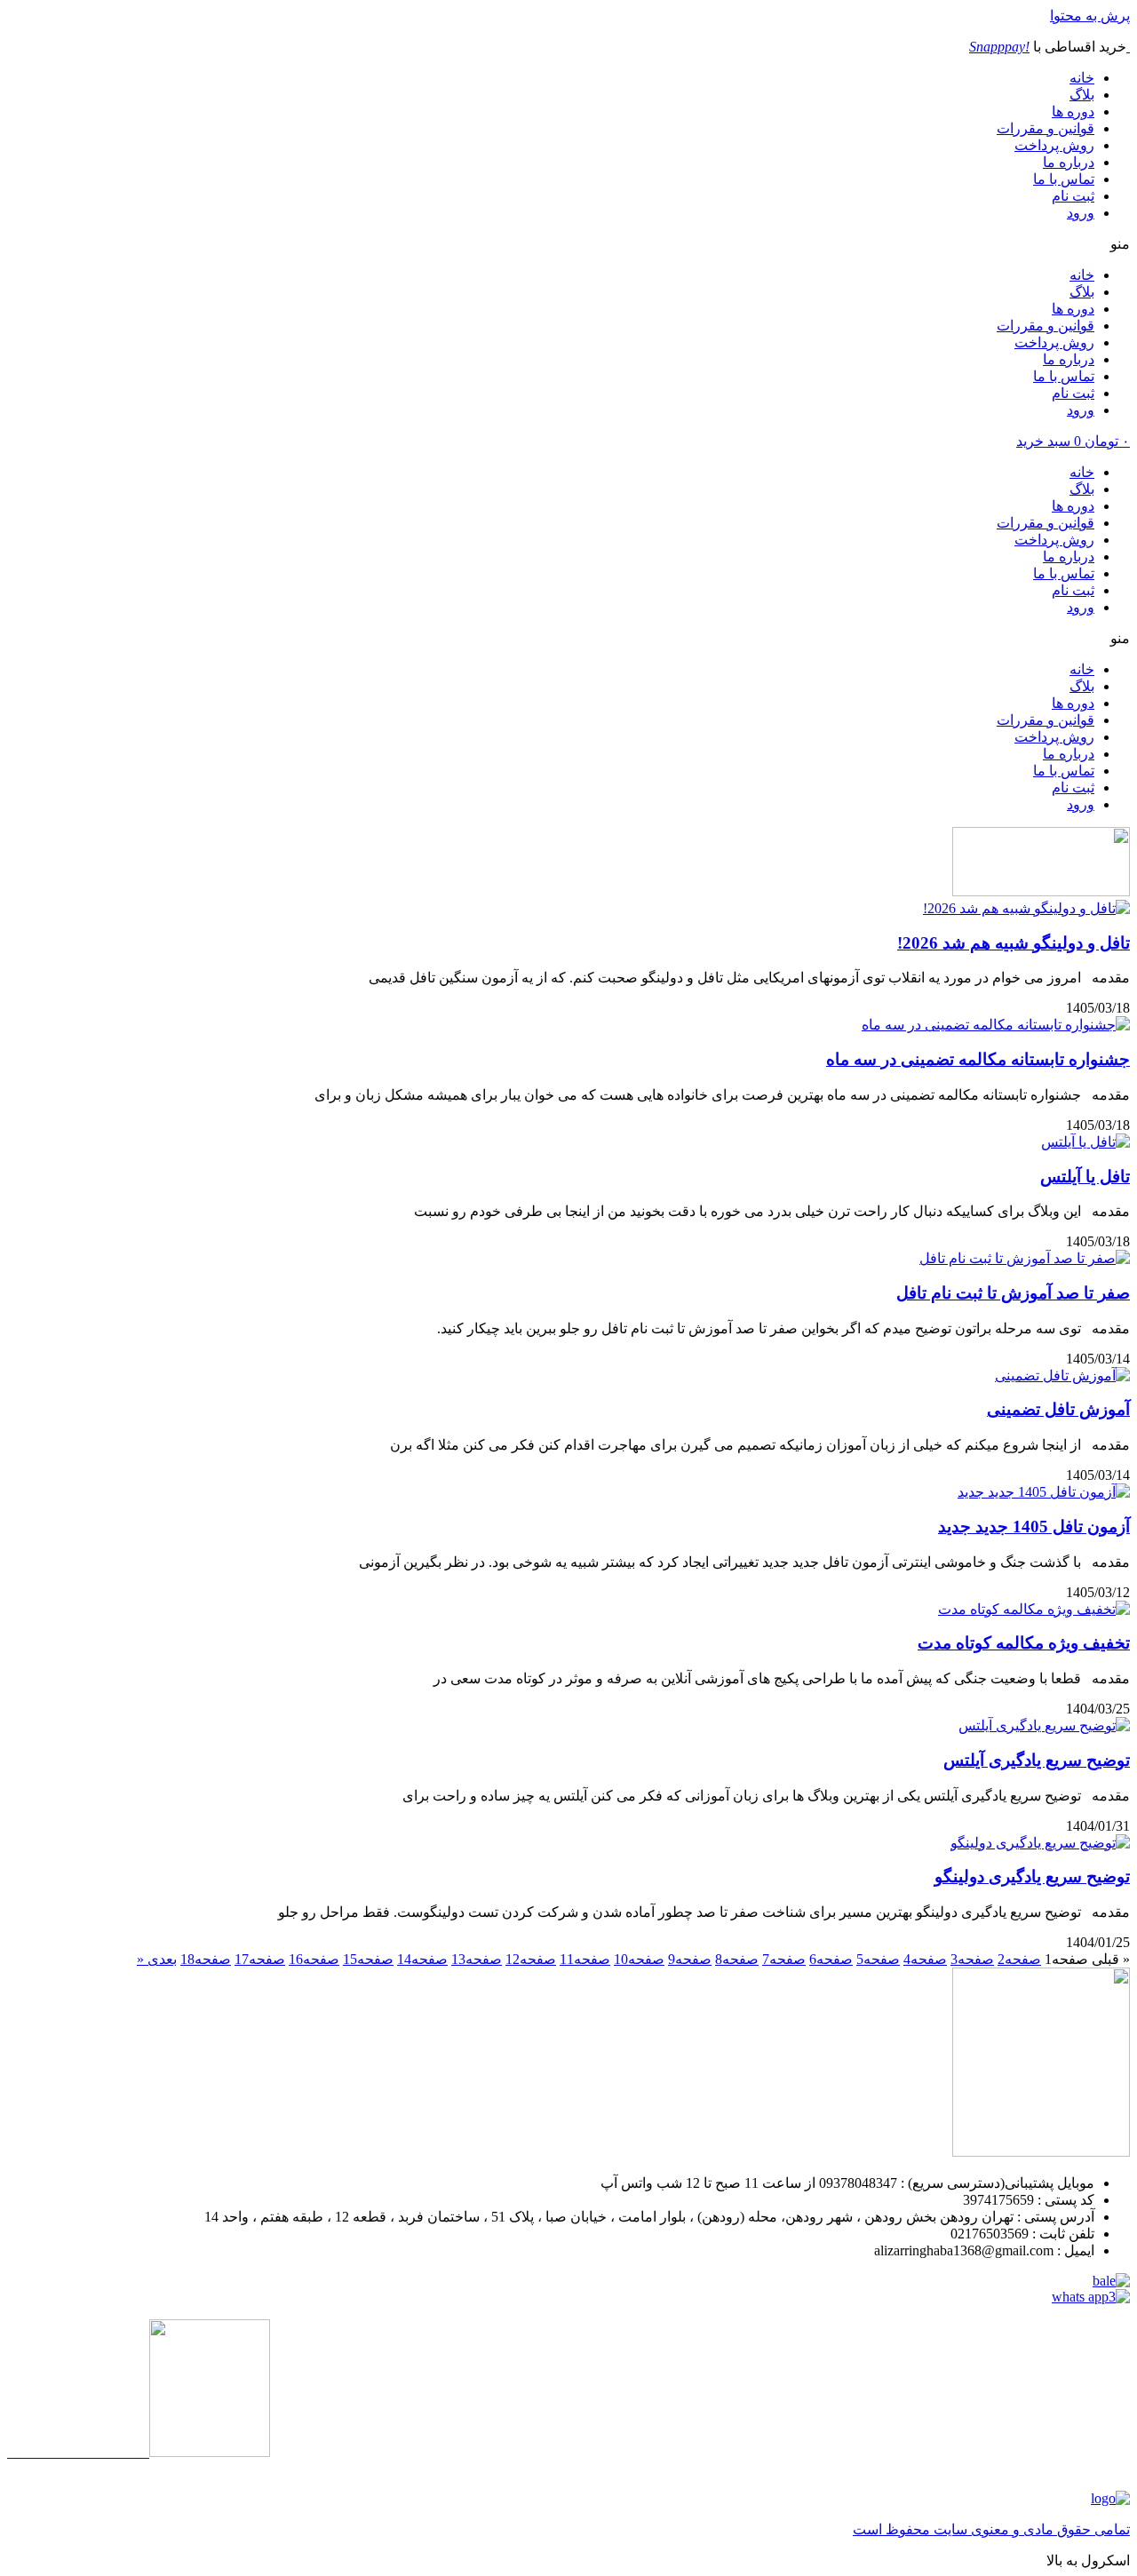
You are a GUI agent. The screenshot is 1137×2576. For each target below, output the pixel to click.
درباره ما (1069, 162)
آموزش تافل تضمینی (1058, 1409)
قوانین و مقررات (1046, 128)
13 (477, 1959)
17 (260, 1959)
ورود (1081, 213)
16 (314, 1959)
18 (206, 1959)
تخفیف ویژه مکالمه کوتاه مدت (1024, 1643)
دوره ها (1073, 111)
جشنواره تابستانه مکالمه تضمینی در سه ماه (978, 1059)
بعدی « (157, 1959)
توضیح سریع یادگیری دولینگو (1032, 1876)
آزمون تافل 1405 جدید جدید (1034, 1527)
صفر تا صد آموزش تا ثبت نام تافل (1013, 1293)
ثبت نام (1073, 196)
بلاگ (1082, 95)
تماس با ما (1064, 179)
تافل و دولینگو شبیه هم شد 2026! (1014, 943)
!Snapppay (999, 47)
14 (422, 1959)
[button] (568, 244)
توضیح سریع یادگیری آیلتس (1037, 1760)
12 (531, 1959)
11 (585, 1959)
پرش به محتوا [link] (1090, 16)
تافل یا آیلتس (1085, 1177)
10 (639, 1959)
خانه (1082, 78)
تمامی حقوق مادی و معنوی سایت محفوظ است (991, 2529)
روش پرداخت (1054, 145)
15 (368, 1959)
